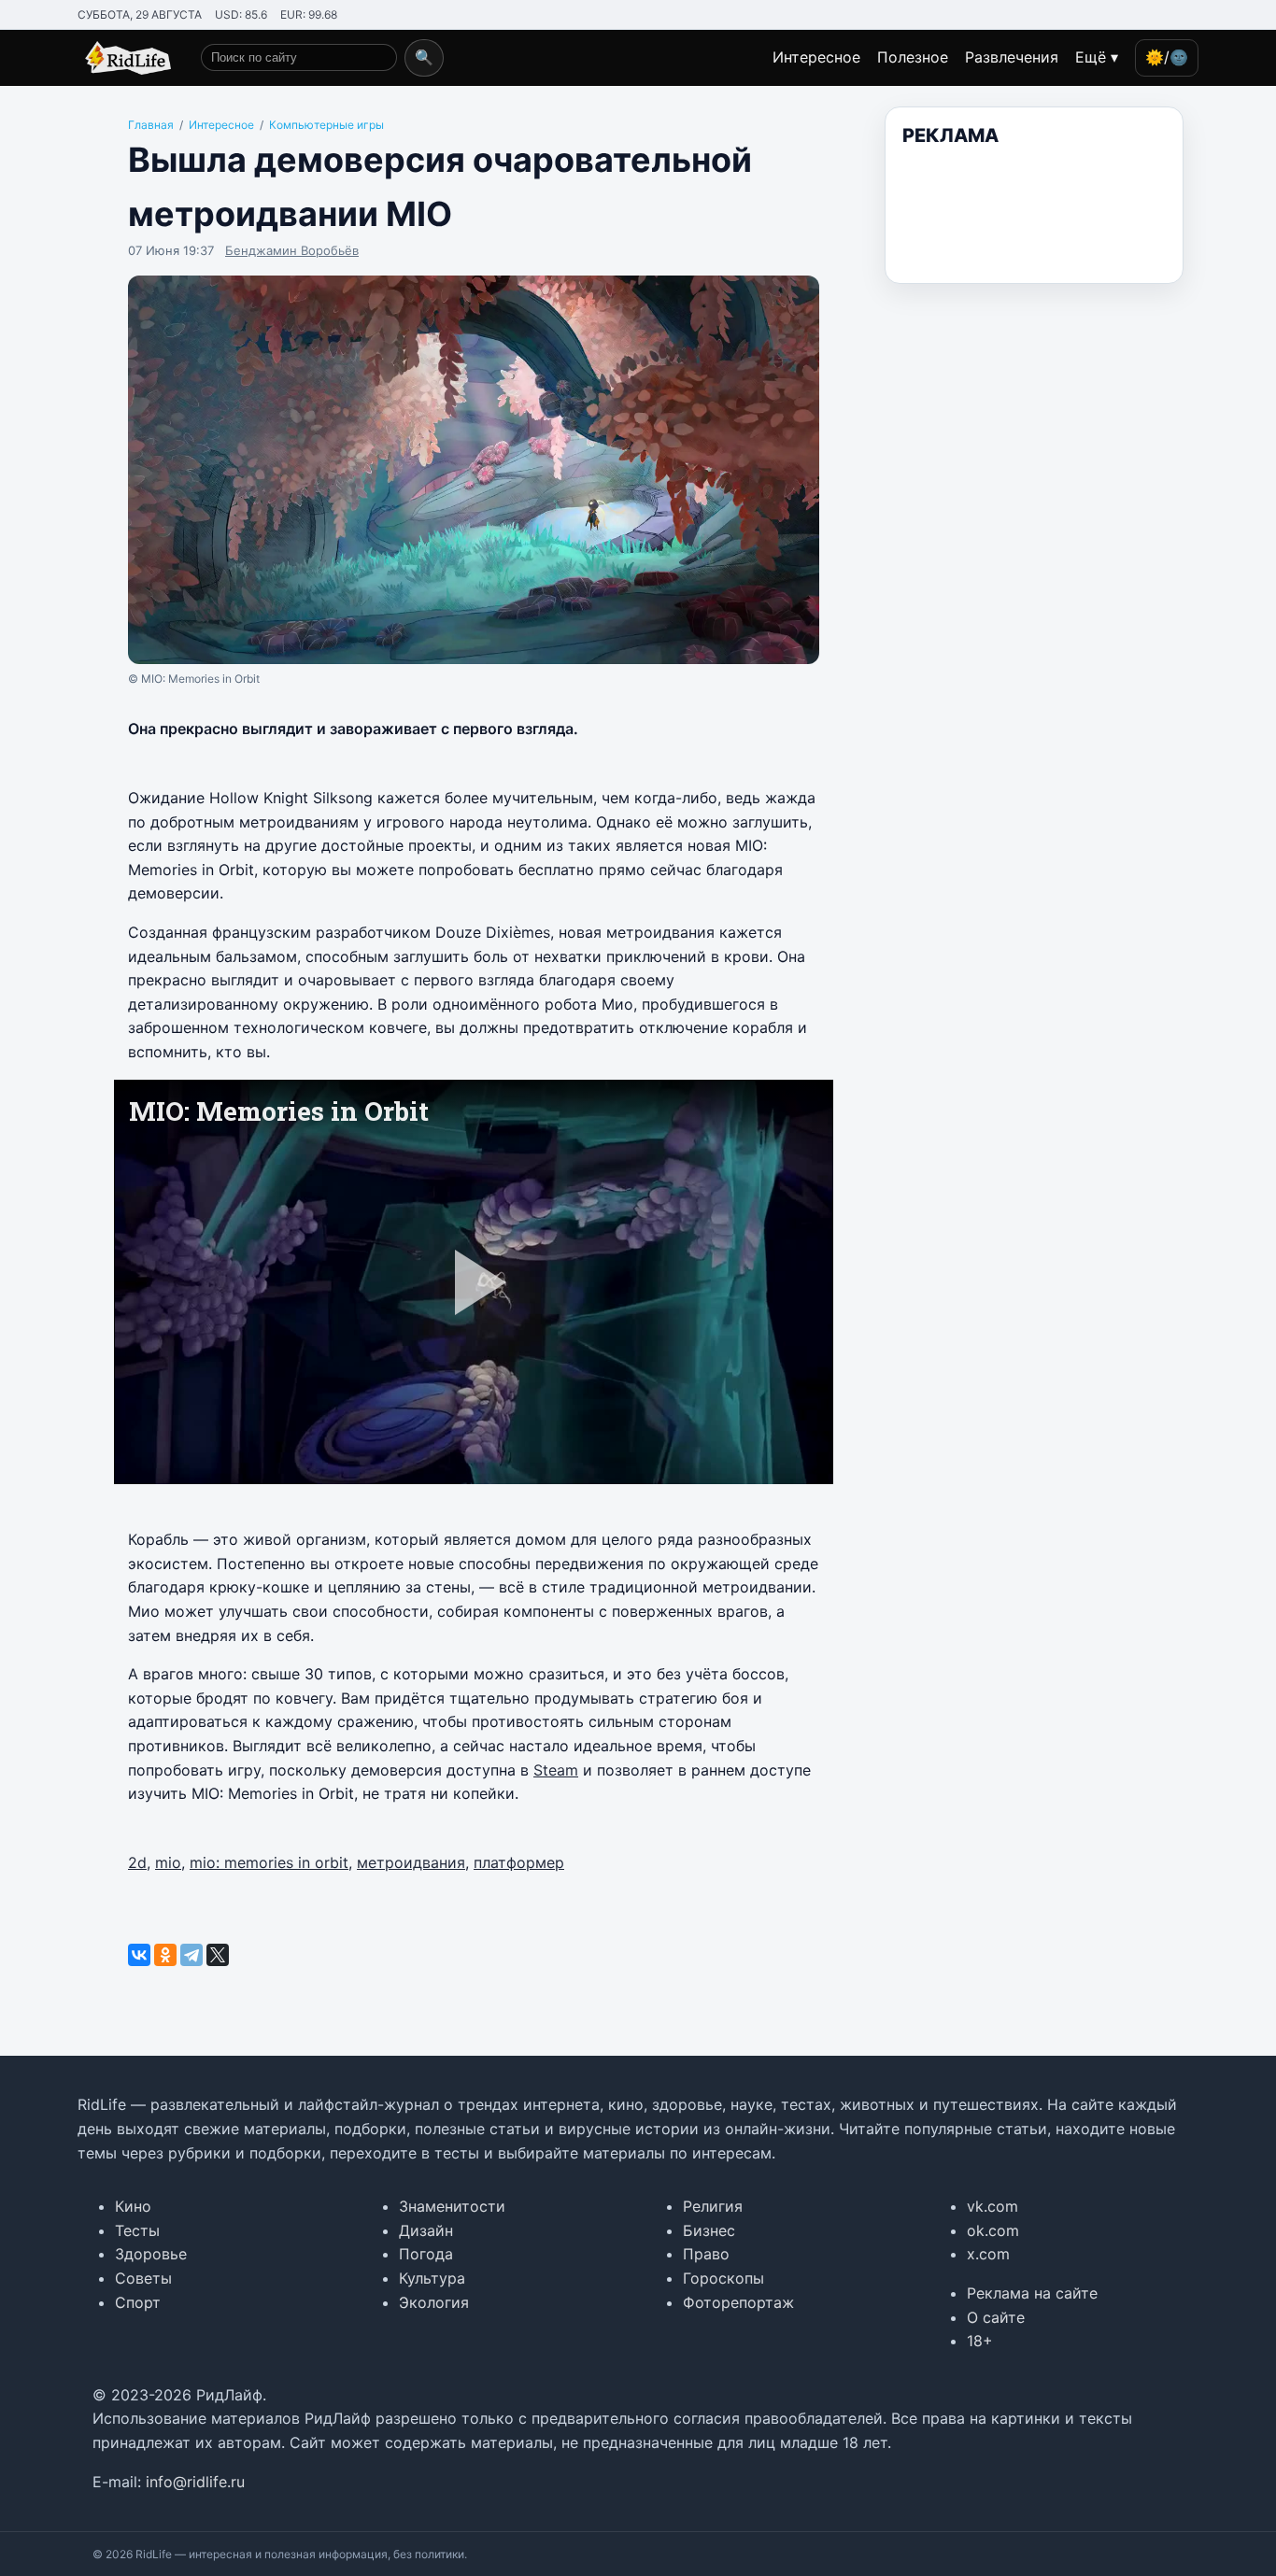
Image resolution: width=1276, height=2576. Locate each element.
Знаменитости (452, 2206)
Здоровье (151, 2254)
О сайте (996, 2317)
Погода (426, 2254)
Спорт (138, 2302)
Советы (143, 2278)
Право (706, 2254)
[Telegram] (191, 1955)
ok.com (993, 2230)
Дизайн (426, 2230)
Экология (434, 2302)
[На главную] (124, 58)
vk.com (992, 2206)
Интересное (816, 57)
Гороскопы (723, 2278)
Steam (556, 1770)
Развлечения (1012, 57)
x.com (988, 2254)
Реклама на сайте (1032, 2293)
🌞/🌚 (1167, 57)
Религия (713, 2206)
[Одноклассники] (165, 1955)
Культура (432, 2278)
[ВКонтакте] (139, 1955)
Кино (133, 2206)
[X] (218, 1955)
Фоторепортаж (738, 2302)
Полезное (913, 57)
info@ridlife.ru (195, 2482)
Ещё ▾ (1097, 57)
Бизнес (709, 2230)
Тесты (137, 2230)
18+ (980, 2341)
